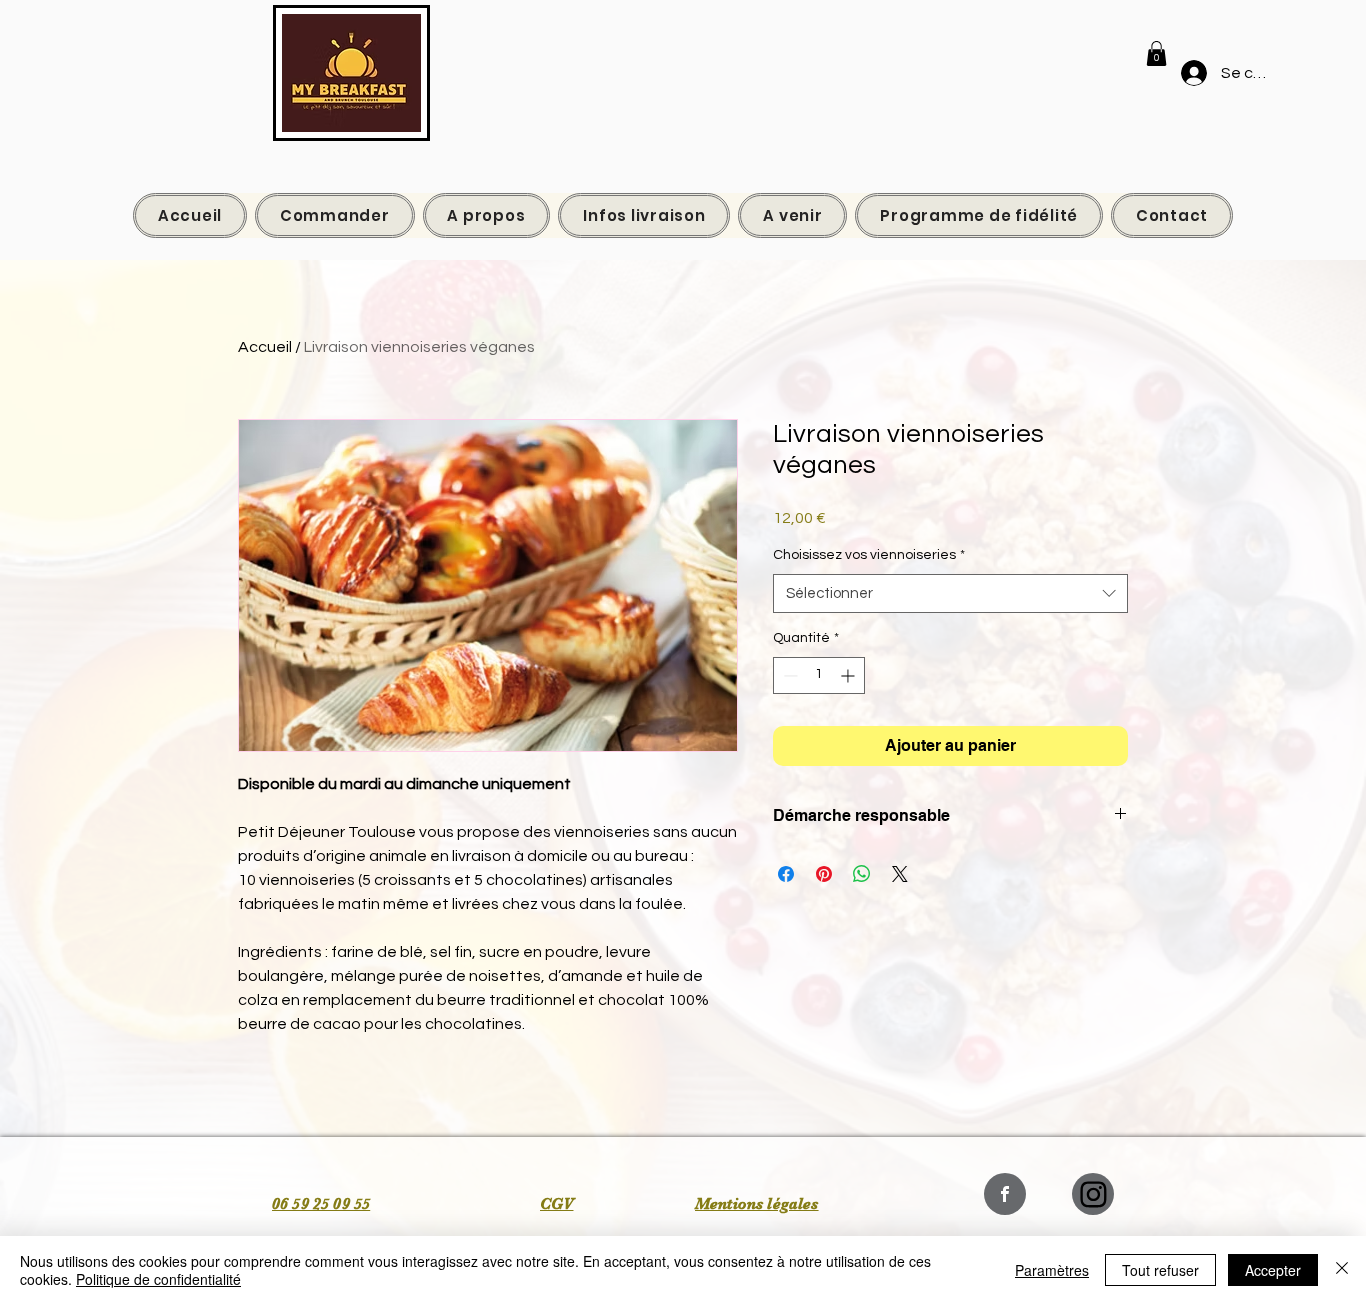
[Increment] (849, 675)
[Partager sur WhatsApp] (862, 874)
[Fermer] (1342, 1270)
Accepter (1273, 1270)
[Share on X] (900, 874)
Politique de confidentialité (158, 1279)
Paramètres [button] (1052, 1270)
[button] (1156, 53)
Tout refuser (1160, 1270)
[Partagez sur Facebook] (786, 874)
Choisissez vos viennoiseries (869, 555)
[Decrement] (788, 675)
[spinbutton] (819, 675)
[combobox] (950, 593)
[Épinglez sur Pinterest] (824, 874)
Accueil (265, 347)
